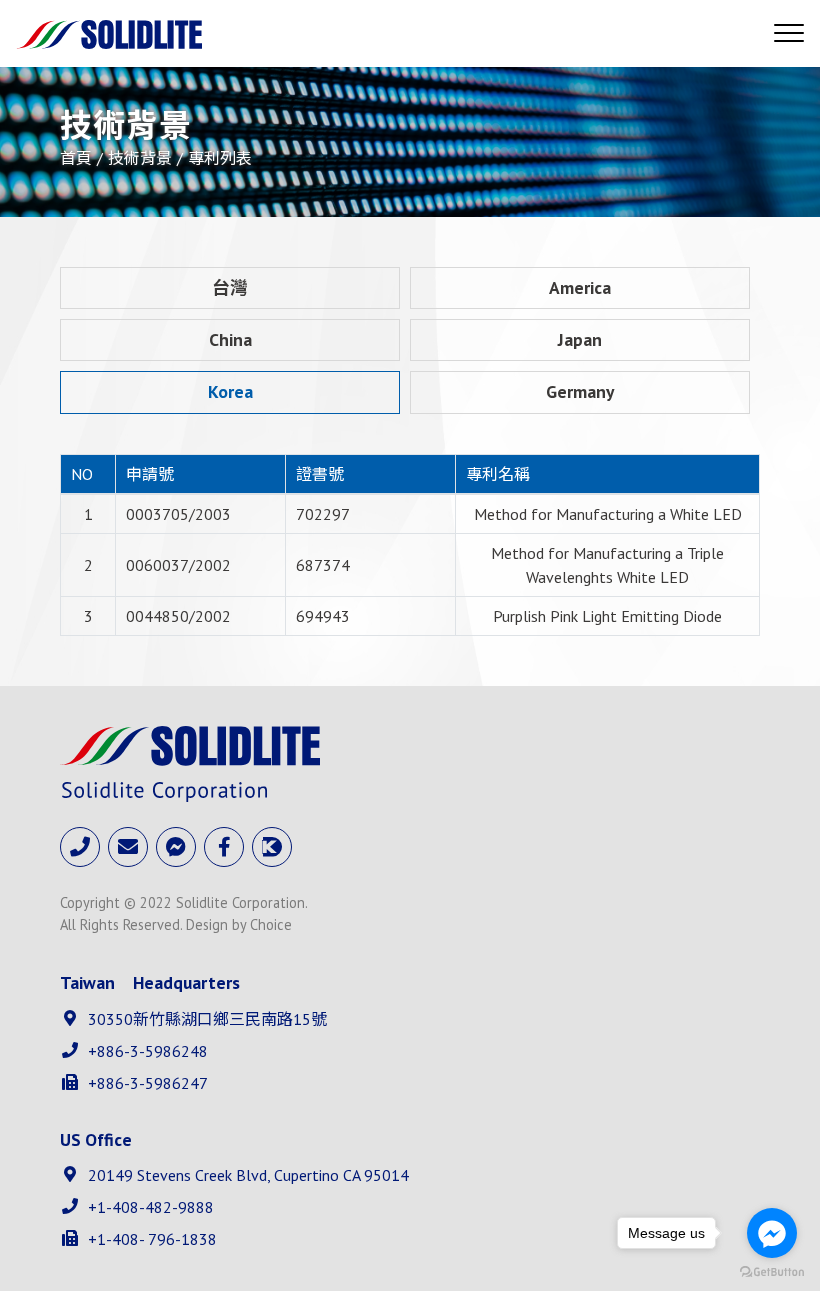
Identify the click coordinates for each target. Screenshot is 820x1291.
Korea (230, 391)
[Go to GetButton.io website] (772, 1271)
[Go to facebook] (772, 1233)
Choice (271, 924)
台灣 (230, 287)
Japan (580, 339)
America (580, 287)
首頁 (76, 158)
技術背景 (140, 158)
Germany (580, 391)
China (230, 339)
